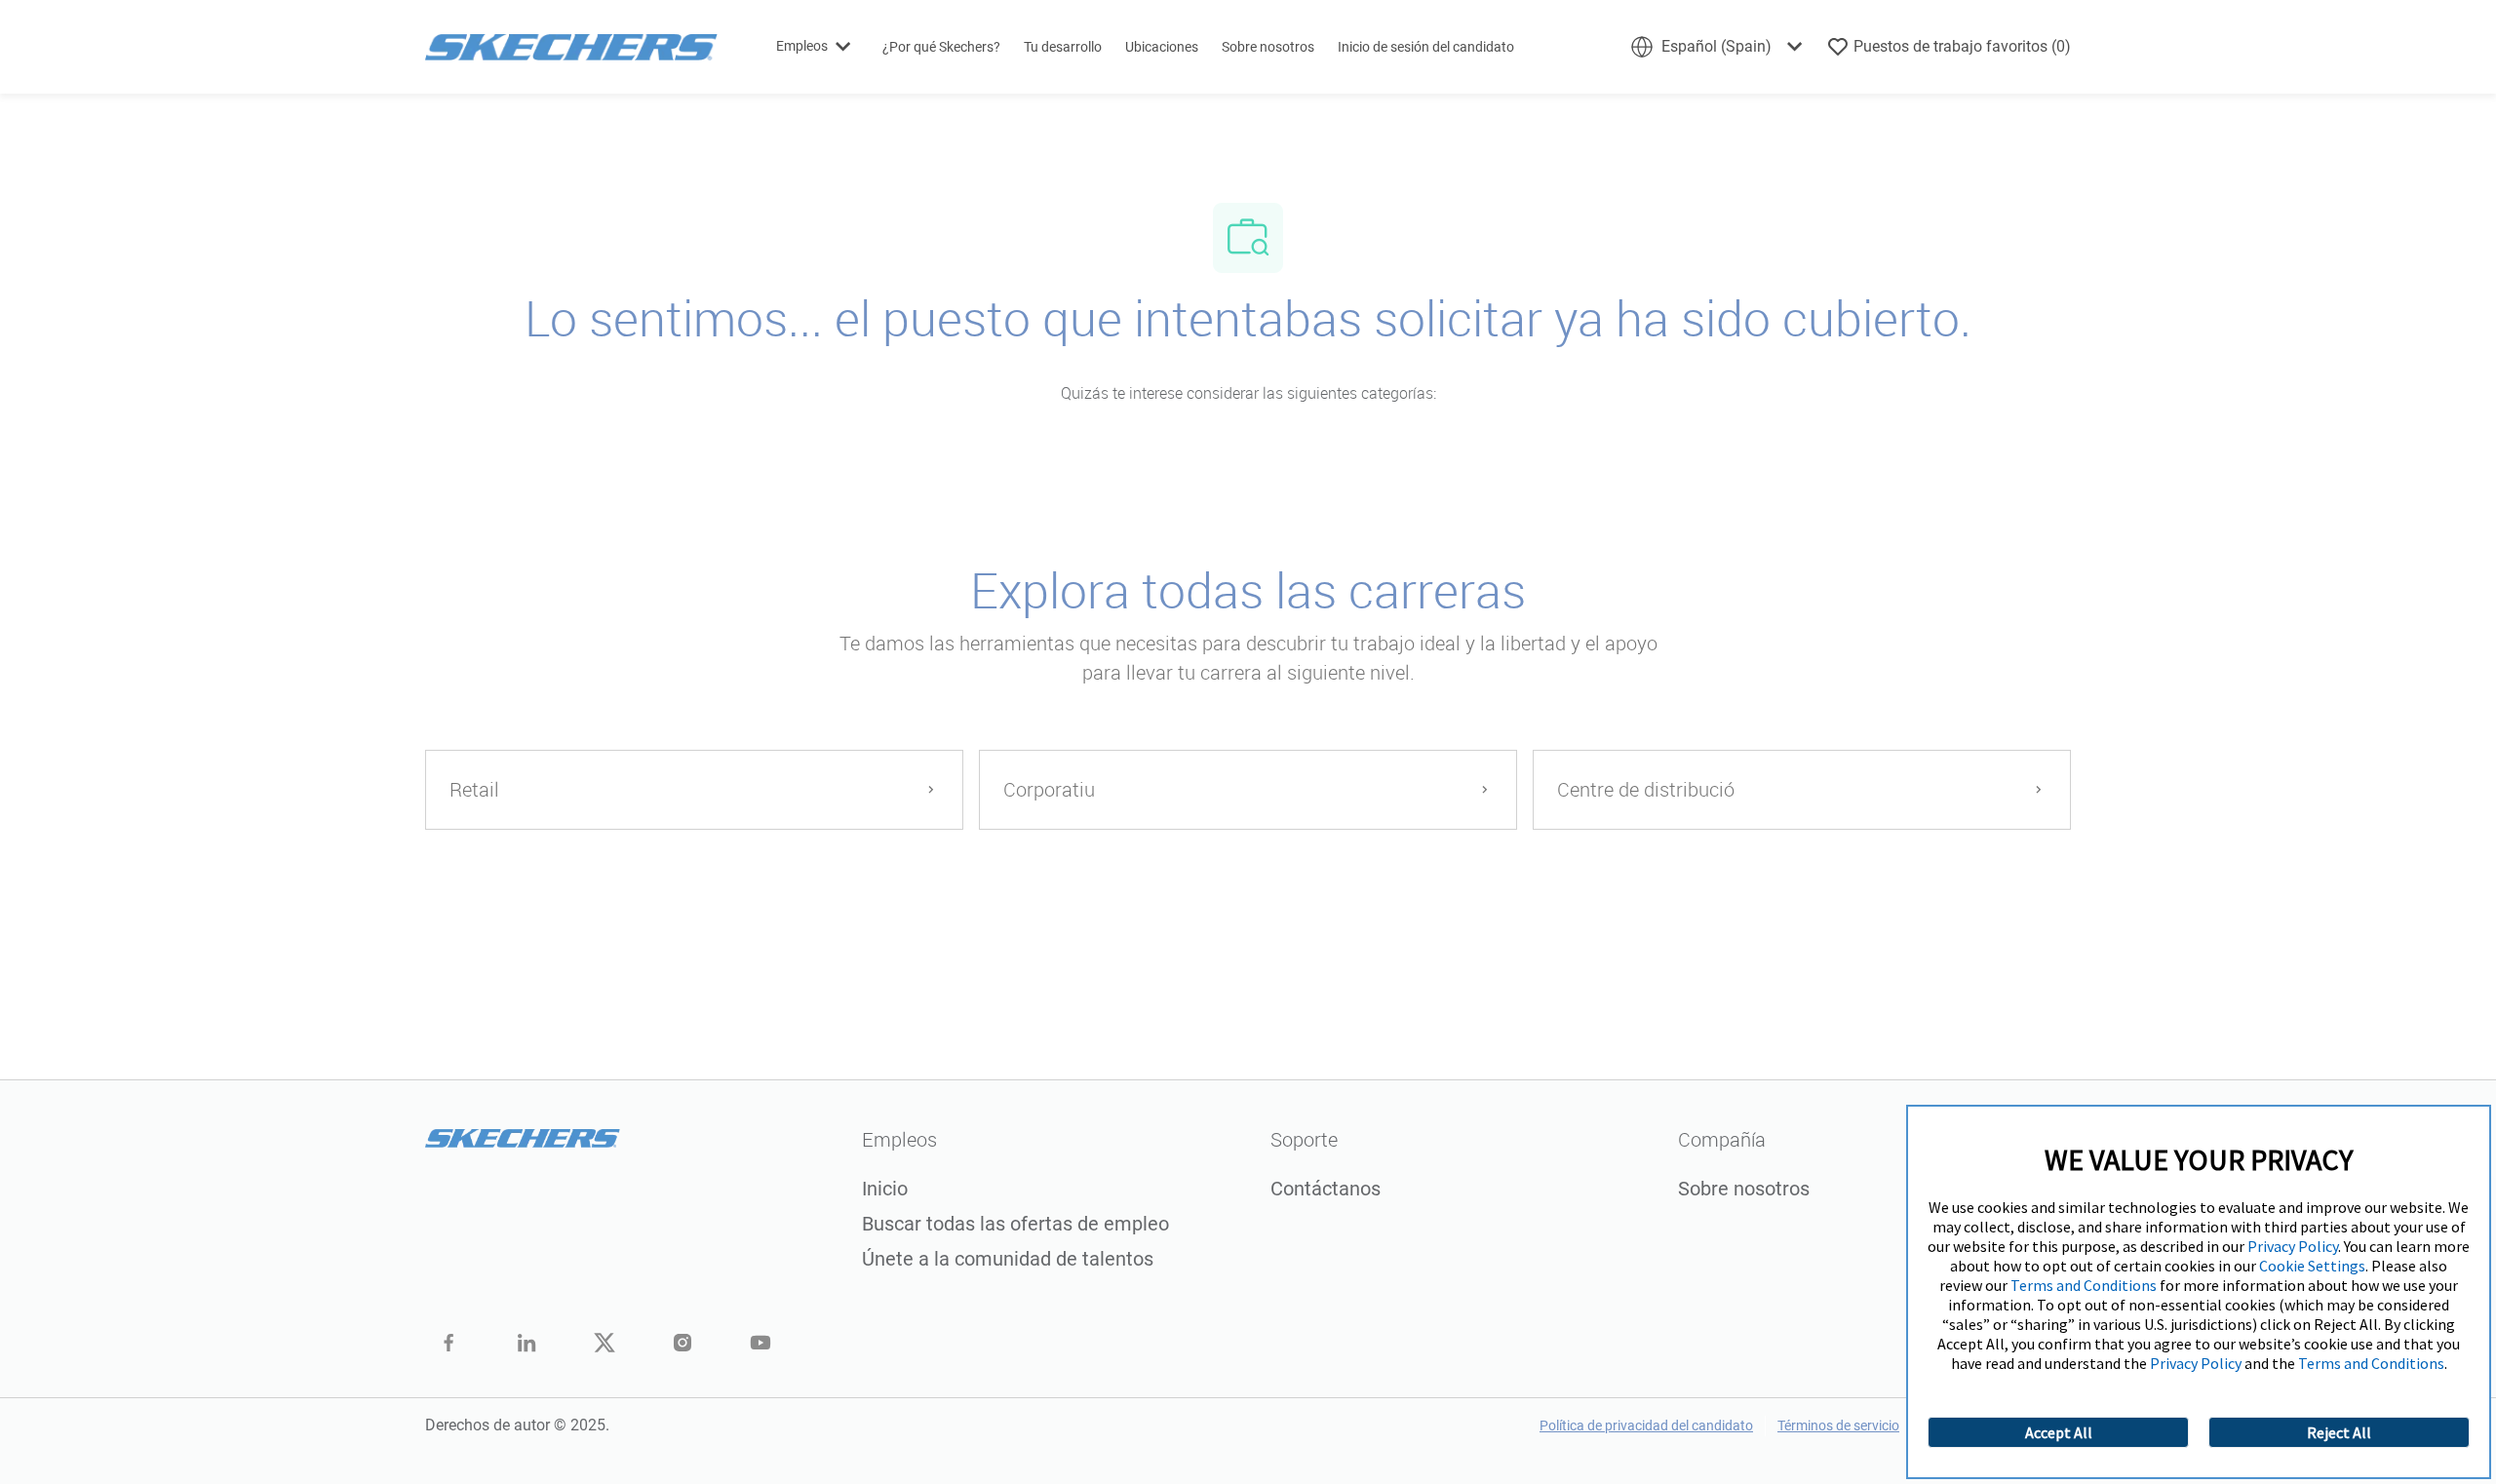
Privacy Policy (2293, 1246)
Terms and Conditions (2084, 1285)
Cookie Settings (2312, 1266)
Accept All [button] (2059, 1432)
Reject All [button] (2339, 1432)
